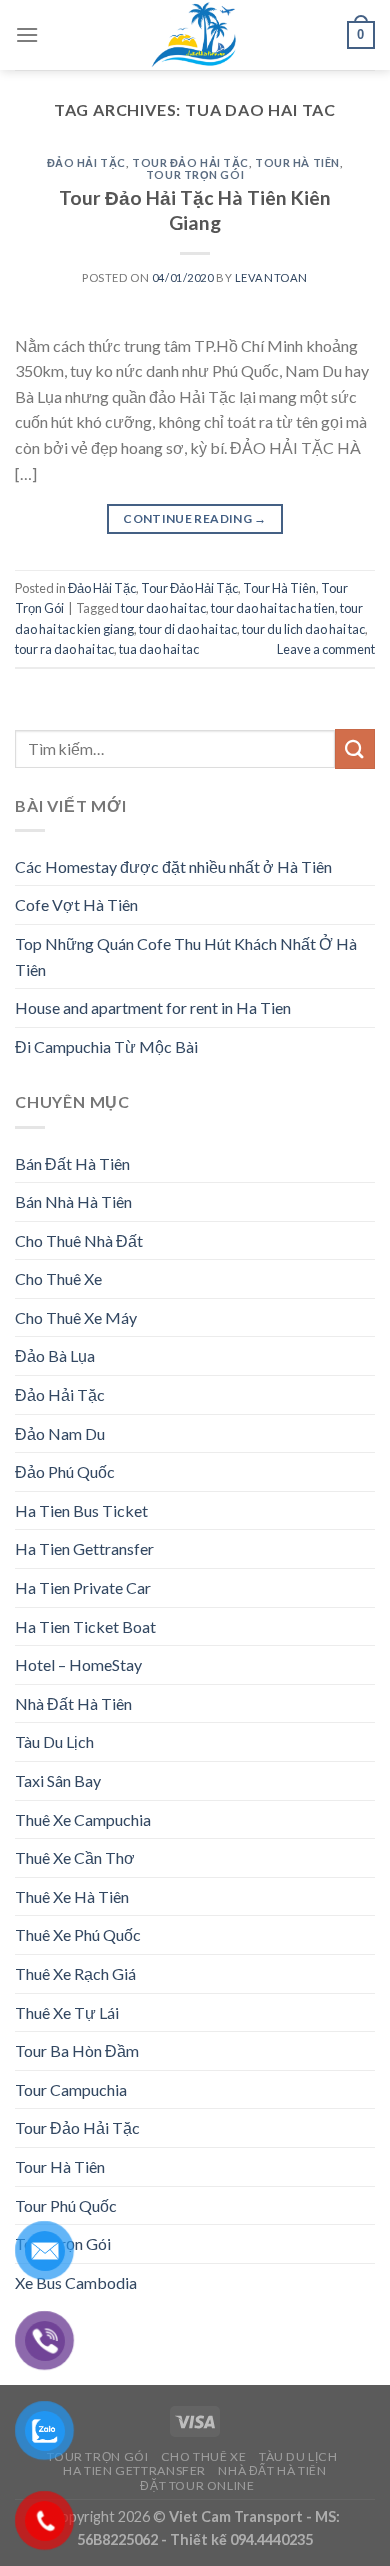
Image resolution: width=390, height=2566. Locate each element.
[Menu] (27, 34)
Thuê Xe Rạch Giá (75, 1973)
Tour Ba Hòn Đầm (77, 2050)
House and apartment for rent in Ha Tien (153, 1007)
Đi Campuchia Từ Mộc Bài (106, 1046)
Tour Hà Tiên (297, 162)
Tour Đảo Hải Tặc (190, 162)
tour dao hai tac (163, 608)
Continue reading (195, 518)
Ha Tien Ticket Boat (85, 1626)
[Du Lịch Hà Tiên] (195, 35)
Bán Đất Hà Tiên (72, 1163)
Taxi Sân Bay (58, 1780)
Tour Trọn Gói (195, 174)
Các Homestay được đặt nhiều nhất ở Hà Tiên (173, 866)
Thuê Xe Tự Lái (67, 2012)
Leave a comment (326, 649)
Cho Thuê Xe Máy (76, 1317)
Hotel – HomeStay (78, 1664)
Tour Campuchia (71, 2089)
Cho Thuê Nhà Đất (79, 1240)
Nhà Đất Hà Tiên (73, 1703)
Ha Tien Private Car (83, 1587)
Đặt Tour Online (197, 2485)
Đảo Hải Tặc (86, 162)
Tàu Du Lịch (54, 1741)
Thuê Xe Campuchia (83, 1819)
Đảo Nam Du (60, 1433)
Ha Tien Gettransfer (84, 1548)
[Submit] (355, 748)
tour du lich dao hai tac (303, 629)
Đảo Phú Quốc (65, 1471)
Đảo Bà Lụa (55, 1355)
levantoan (271, 277)
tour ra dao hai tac (64, 649)
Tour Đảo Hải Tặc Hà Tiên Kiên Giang (195, 210)
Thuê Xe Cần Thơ (75, 1857)
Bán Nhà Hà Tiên (73, 1201)
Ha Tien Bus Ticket (81, 1510)
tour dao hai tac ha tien (273, 608)
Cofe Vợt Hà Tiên (76, 904)
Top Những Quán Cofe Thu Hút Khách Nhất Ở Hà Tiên (186, 956)
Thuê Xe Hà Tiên (72, 1896)
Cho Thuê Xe (58, 1278)
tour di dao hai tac (188, 629)
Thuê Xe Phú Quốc (78, 1934)
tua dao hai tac (159, 649)
